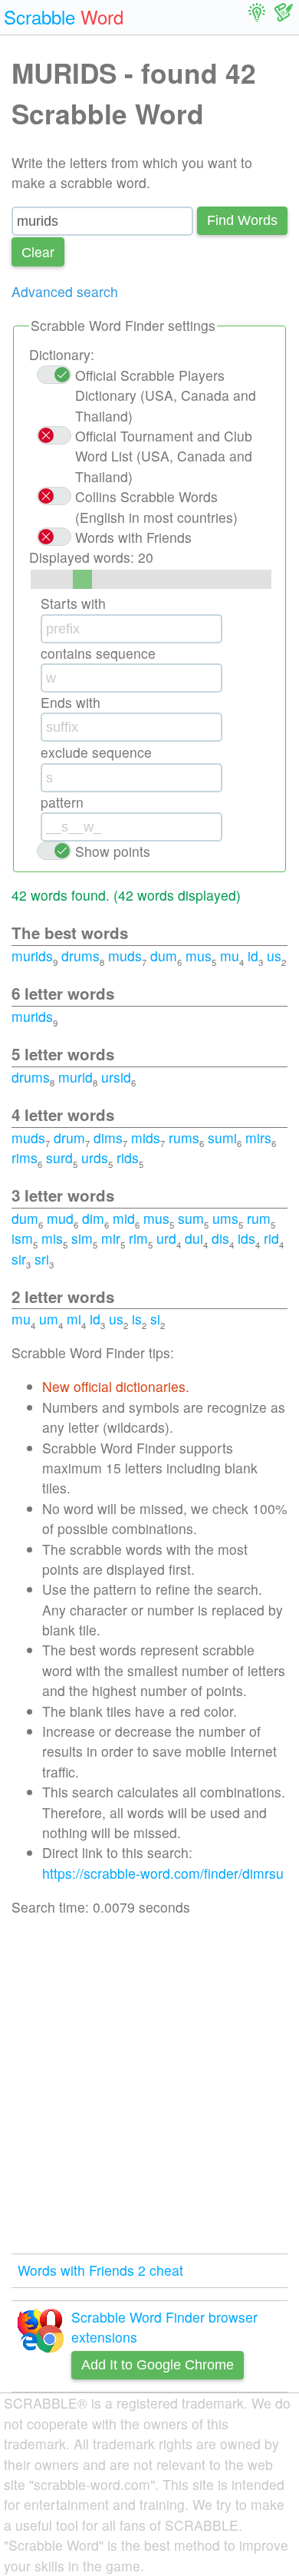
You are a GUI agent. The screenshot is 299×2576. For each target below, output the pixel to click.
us (274, 956)
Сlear (38, 251)
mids (146, 1138)
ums (225, 1218)
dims (108, 1138)
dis (220, 1238)
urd (166, 1238)
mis (52, 1238)
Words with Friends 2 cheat (100, 2270)
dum (164, 956)
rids (128, 1157)
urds (95, 1157)
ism (22, 1238)
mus (199, 956)
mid (124, 1218)
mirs (258, 1138)
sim (82, 1238)
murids (32, 956)
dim (93, 1218)
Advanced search (65, 291)
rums (184, 1138)
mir (111, 1238)
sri (42, 1259)
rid (271, 1238)
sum (191, 1218)
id (253, 956)
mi (74, 1319)
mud (60, 1218)
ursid (116, 1077)
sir (19, 1259)
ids (246, 1238)
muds (125, 956)
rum (259, 1218)
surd (59, 1157)
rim (138, 1238)
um (49, 1319)
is (137, 1319)
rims (25, 1157)
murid (76, 1077)
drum (69, 1138)
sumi (222, 1138)
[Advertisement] (149, 2085)
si (155, 1319)
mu (230, 956)
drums (80, 956)
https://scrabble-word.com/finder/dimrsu (163, 1873)
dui (194, 1238)
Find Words (242, 220)
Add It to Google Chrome (158, 2365)
